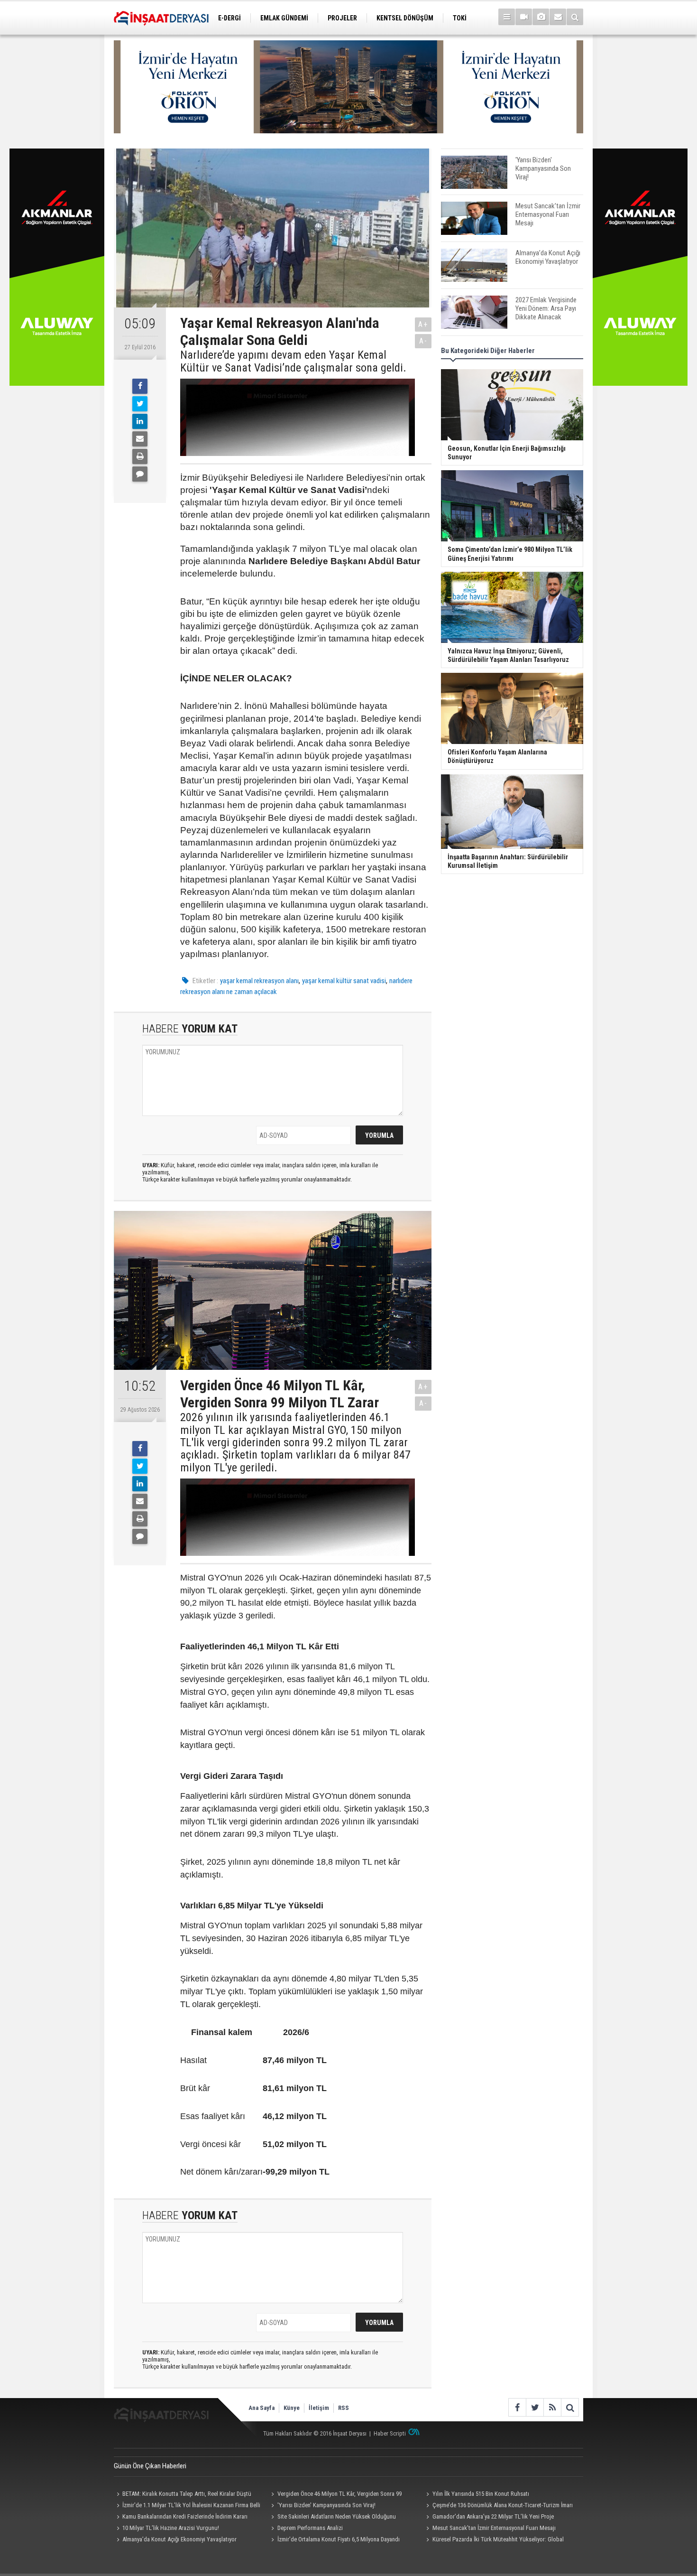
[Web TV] (524, 17)
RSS (344, 2408)
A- (423, 341)
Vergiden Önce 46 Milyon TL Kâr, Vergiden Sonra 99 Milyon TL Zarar (335, 2495)
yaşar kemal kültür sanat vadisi (344, 981)
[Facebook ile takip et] (517, 2407)
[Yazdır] (140, 456)
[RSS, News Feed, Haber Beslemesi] (552, 2407)
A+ (423, 324)
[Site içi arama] (575, 17)
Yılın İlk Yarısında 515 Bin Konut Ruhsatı (481, 2494)
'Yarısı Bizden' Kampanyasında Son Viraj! (326, 2505)
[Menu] (507, 17)
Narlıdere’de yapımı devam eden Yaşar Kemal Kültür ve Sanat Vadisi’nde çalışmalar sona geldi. (293, 361)
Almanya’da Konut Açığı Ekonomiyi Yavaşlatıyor (179, 2539)
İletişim (319, 2408)
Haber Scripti (390, 2433)
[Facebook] (140, 386)
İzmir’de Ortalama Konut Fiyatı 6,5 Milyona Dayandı (339, 2539)
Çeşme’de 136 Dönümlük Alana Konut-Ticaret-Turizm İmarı (503, 2505)
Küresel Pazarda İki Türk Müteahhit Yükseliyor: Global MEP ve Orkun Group (493, 2540)
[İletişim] (558, 17)
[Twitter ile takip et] (535, 2407)
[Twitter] (140, 404)
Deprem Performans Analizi (310, 2528)
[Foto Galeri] (541, 17)
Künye (292, 2408)
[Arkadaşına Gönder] (140, 439)
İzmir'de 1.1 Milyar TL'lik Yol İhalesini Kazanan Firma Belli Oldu (187, 2506)
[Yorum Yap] (140, 474)
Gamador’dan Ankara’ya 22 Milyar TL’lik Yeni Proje (493, 2516)
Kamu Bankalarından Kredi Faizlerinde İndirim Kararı (185, 2516)
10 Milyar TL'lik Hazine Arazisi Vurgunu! (171, 2528)
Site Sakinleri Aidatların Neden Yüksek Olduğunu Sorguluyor (332, 2518)
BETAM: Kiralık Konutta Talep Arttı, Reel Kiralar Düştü (187, 2494)
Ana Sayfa (261, 2408)
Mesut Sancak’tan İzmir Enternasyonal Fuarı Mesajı (494, 2528)
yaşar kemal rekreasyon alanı (259, 981)
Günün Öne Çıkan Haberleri (150, 2466)
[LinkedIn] (140, 421)
